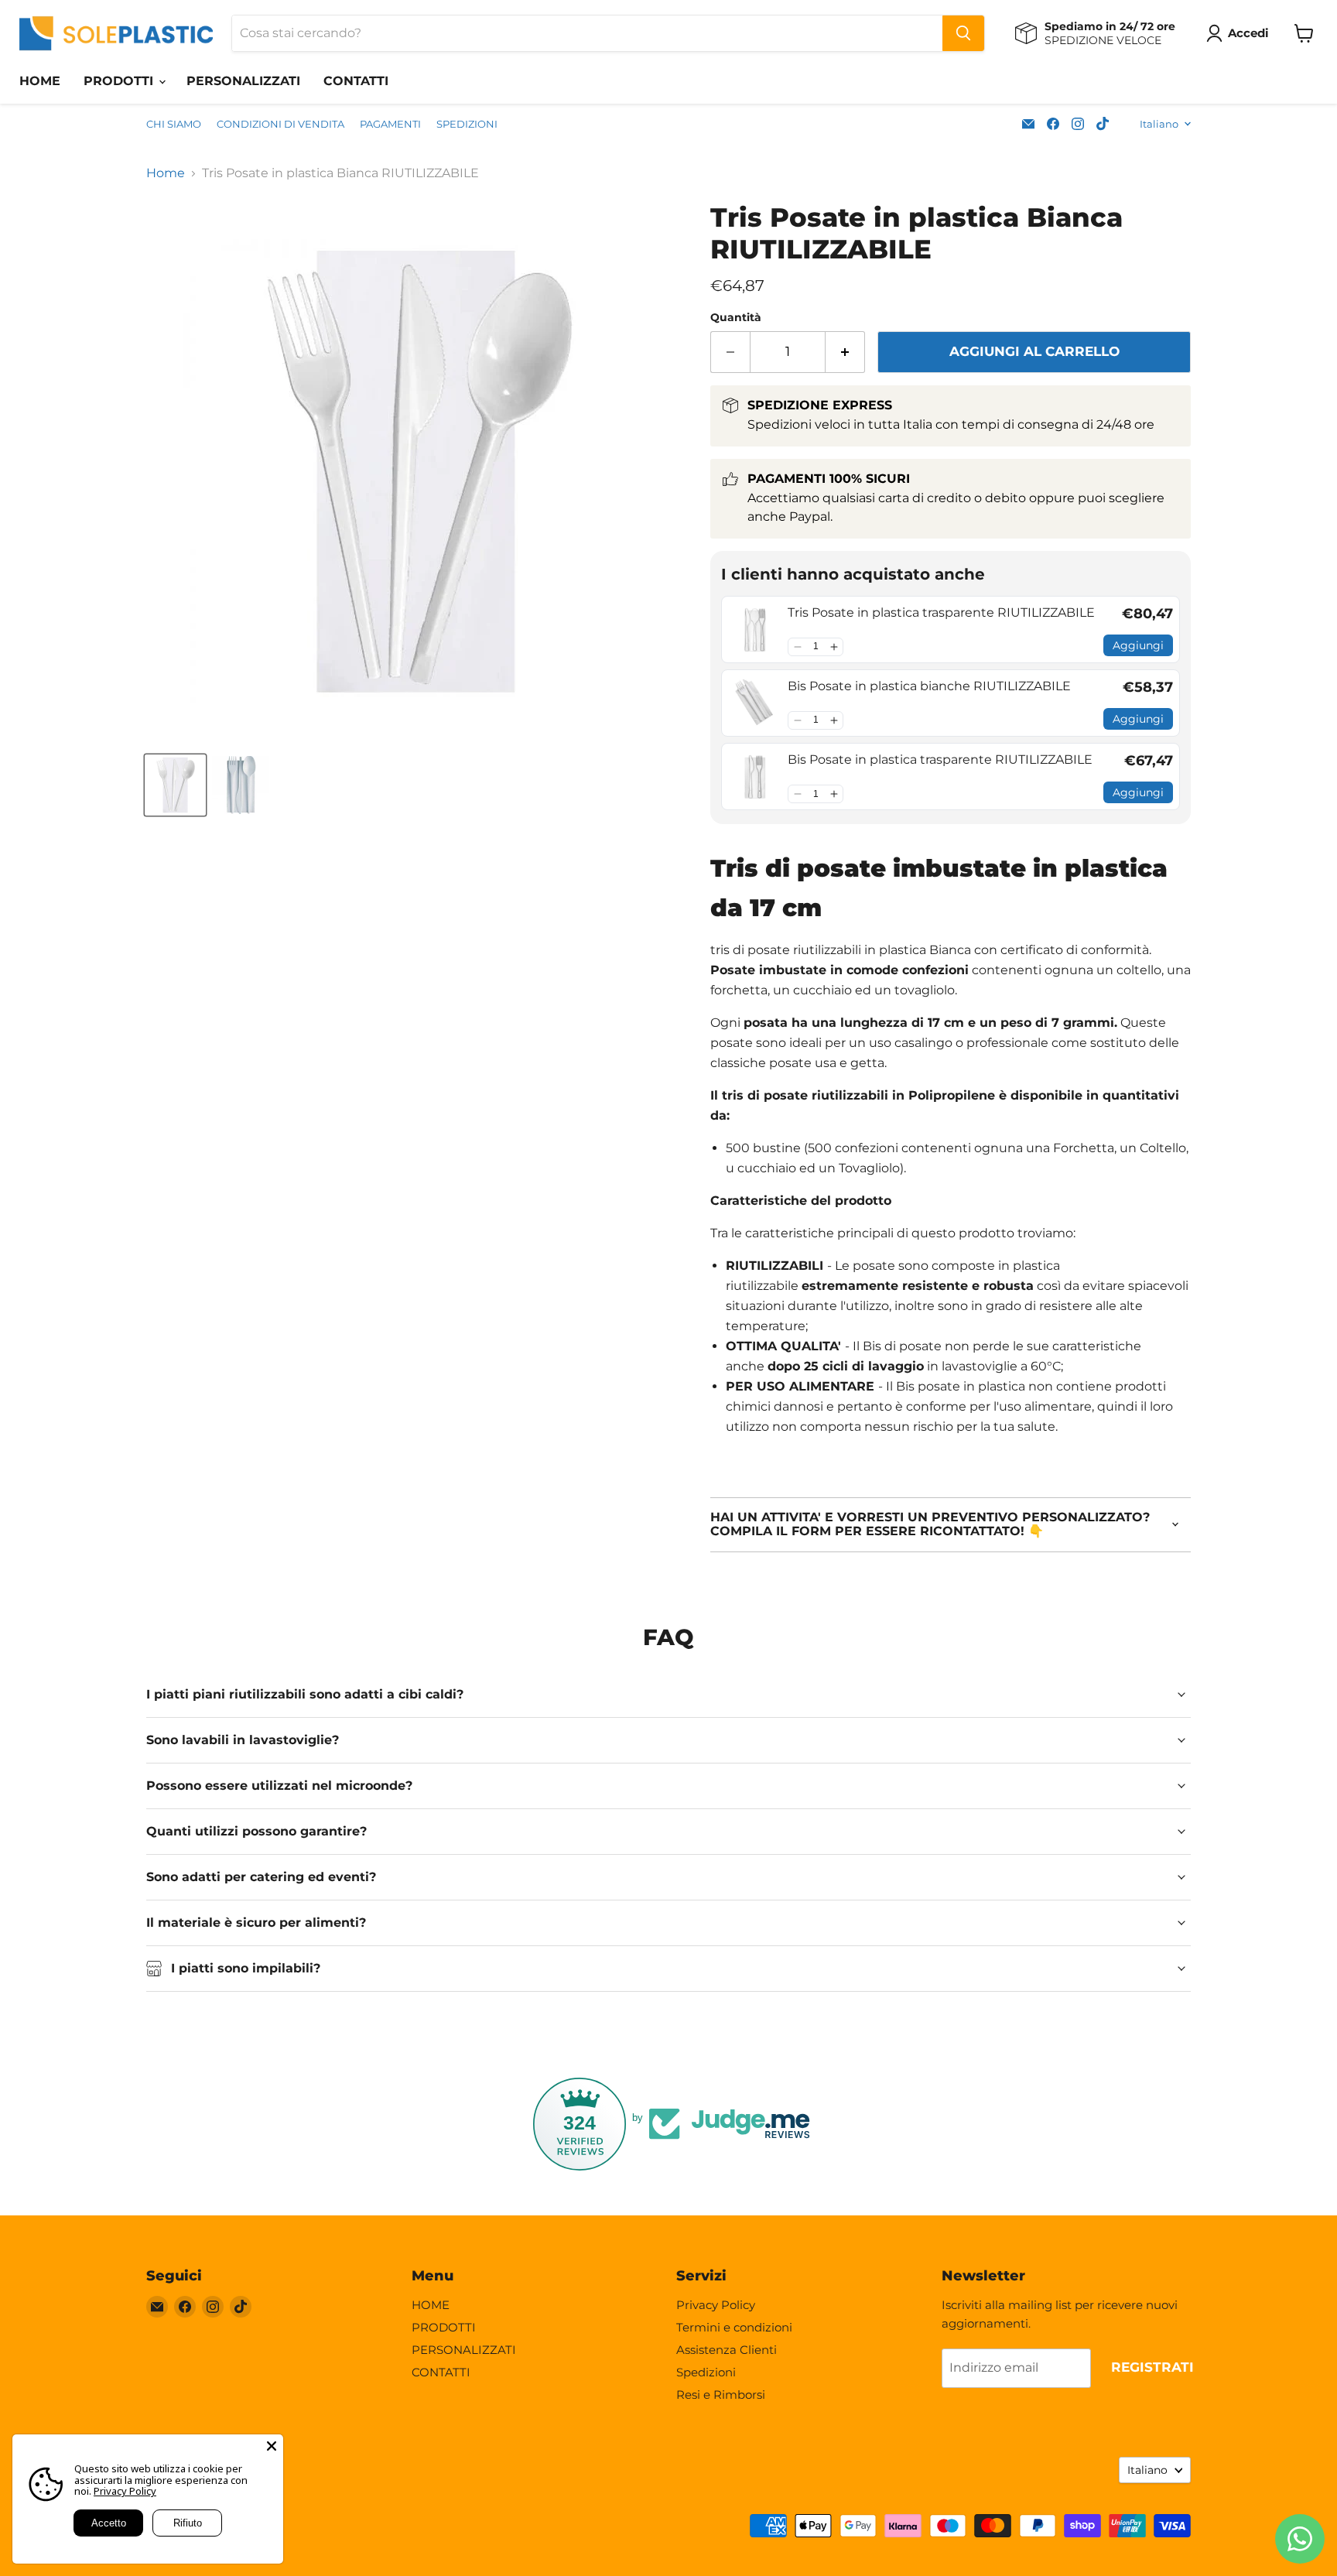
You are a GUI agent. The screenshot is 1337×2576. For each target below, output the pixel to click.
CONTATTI (356, 81)
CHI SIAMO (174, 124)
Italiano (1159, 124)
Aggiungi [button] (1138, 645)
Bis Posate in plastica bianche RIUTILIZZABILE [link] (929, 686)
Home (166, 173)
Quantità (736, 317)
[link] (755, 629)
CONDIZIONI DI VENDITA (280, 124)
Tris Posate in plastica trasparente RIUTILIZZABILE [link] (941, 612)
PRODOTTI (120, 81)
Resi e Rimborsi (721, 2395)
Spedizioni (706, 2372)
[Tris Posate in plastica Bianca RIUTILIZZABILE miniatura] (175, 785)
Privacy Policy (716, 2305)
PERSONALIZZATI (243, 81)
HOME (40, 81)
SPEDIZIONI (467, 124)
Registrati (1152, 2367)
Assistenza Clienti (727, 2350)
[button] (797, 647)
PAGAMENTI (390, 124)
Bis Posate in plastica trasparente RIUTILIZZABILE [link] (940, 759)
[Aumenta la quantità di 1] (845, 352)
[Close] (272, 2446)
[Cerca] (963, 33)
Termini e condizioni (734, 2327)
